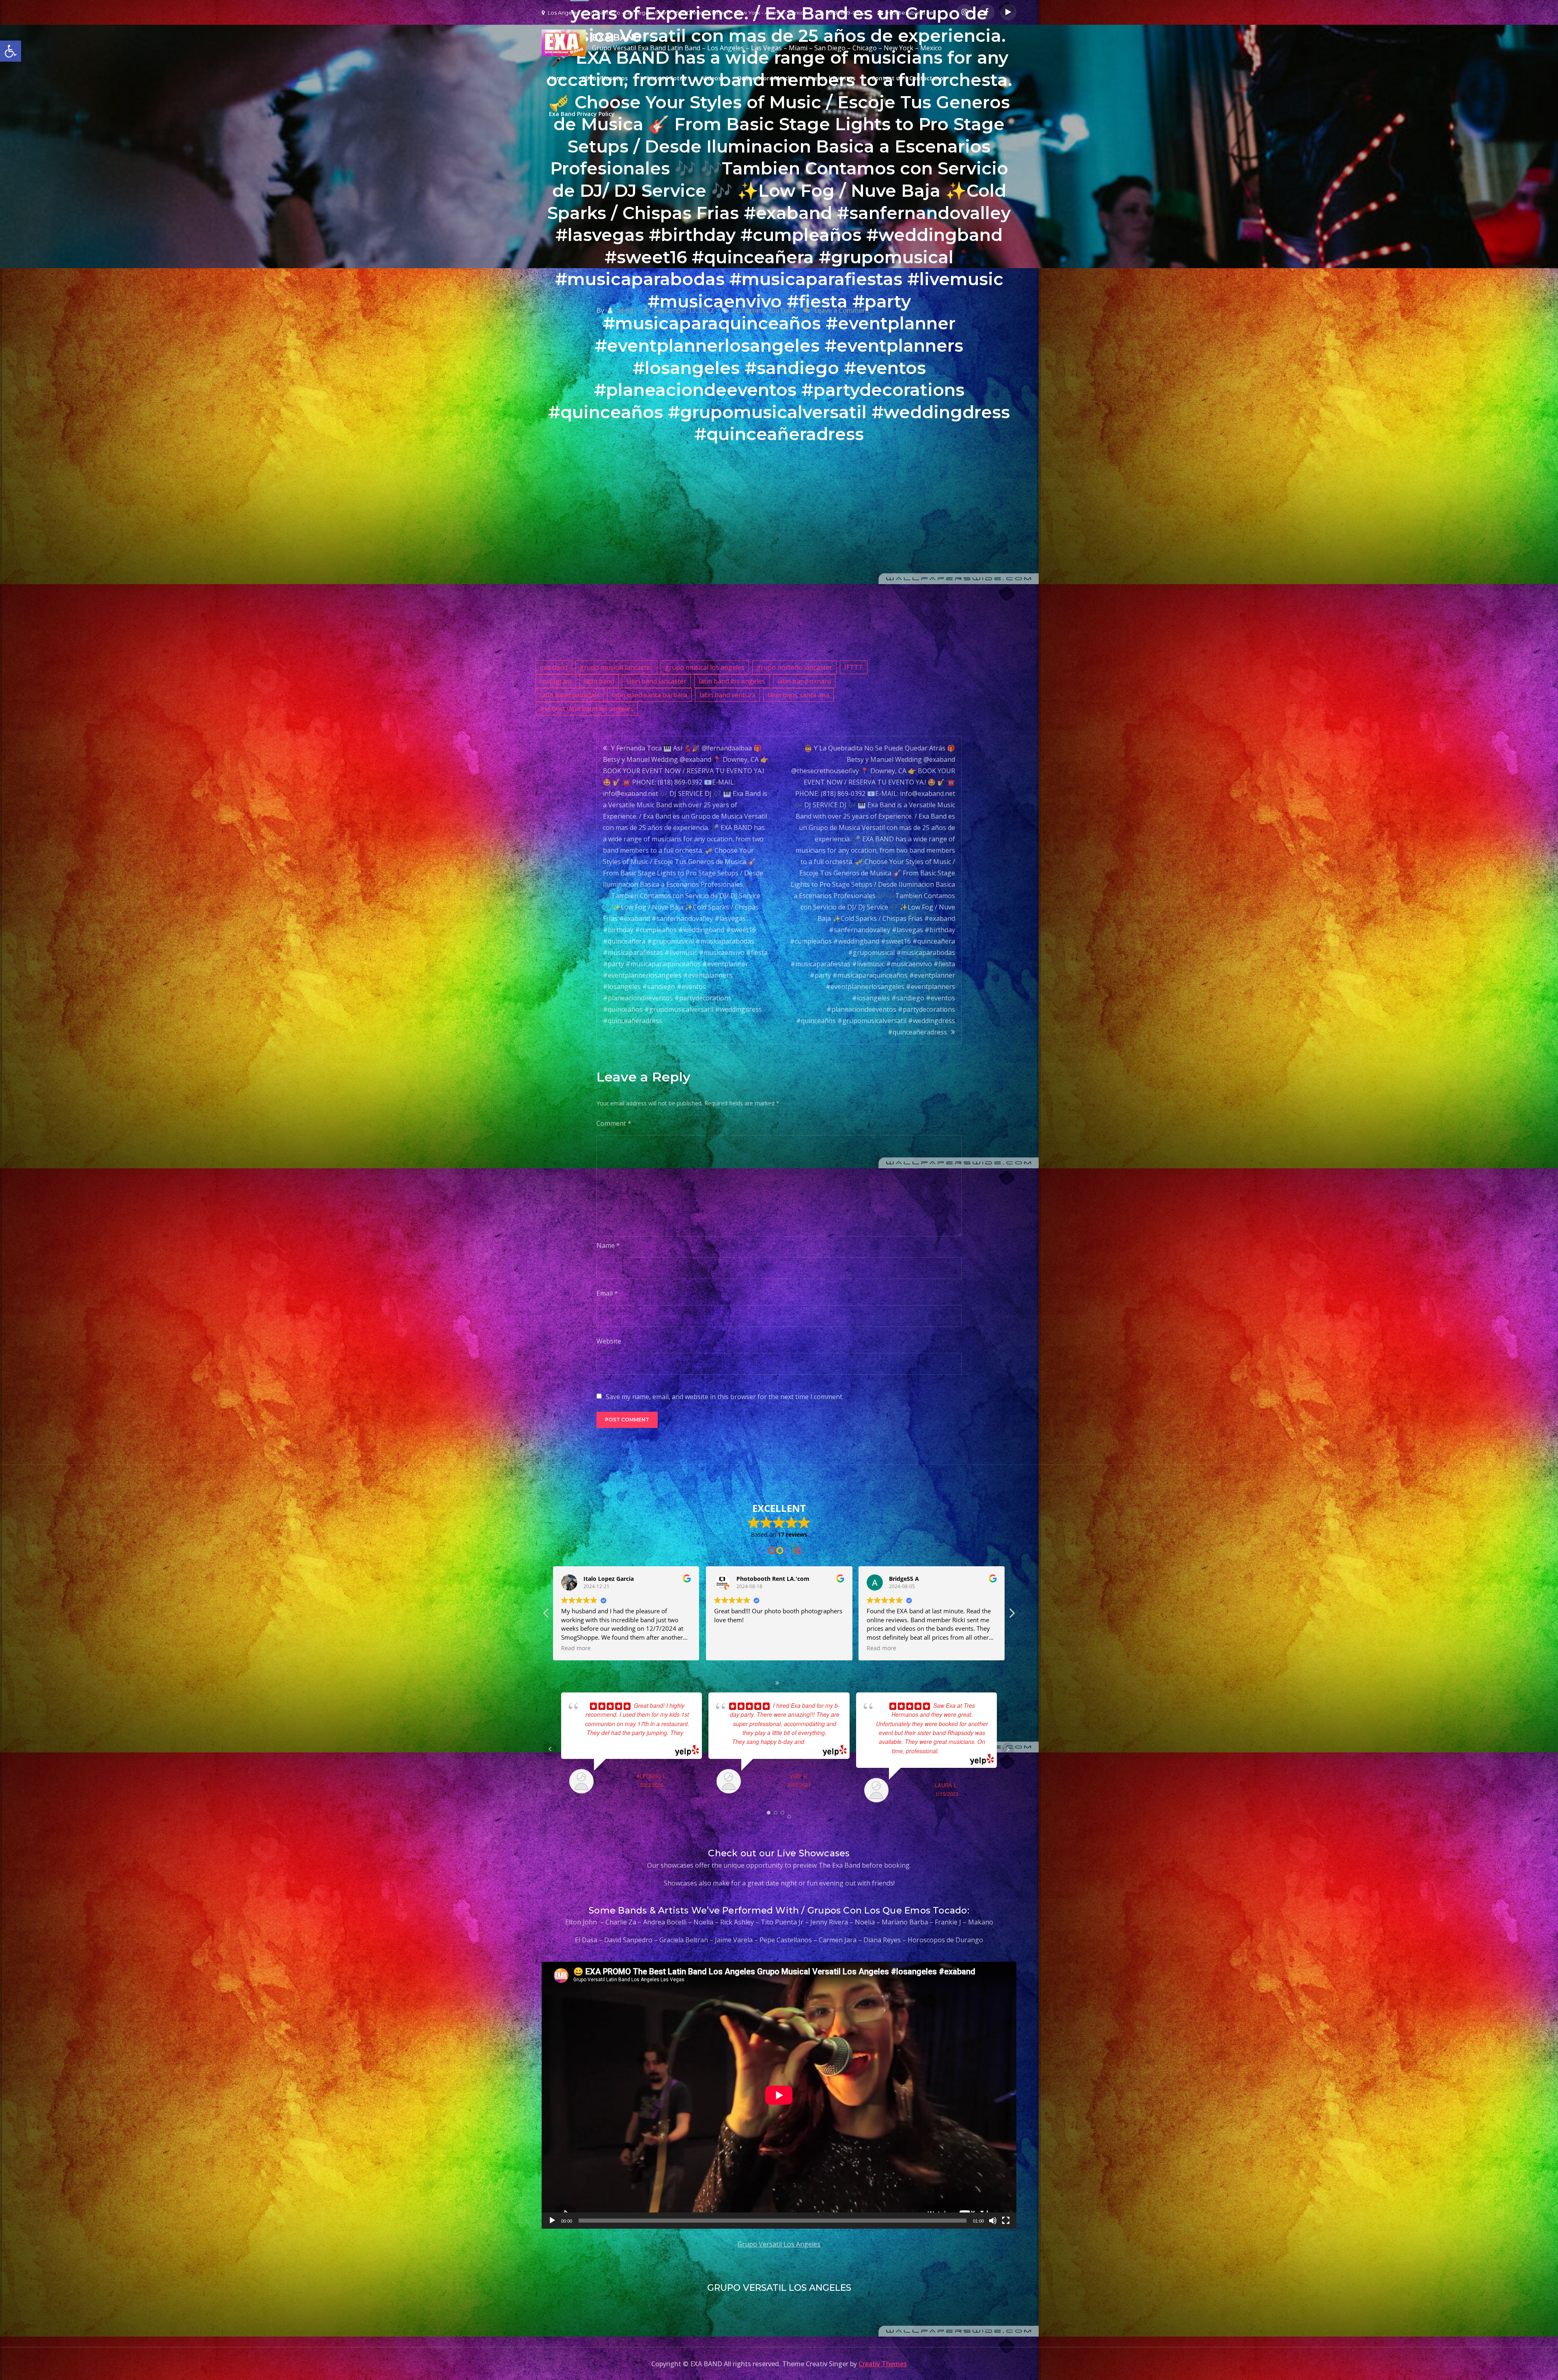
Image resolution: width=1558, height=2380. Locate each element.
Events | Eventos (832, 78)
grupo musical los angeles (705, 667)
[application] (779, 2095)
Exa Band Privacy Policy (582, 114)
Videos (712, 78)
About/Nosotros (605, 78)
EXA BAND (617, 38)
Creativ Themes (883, 2364)
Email (607, 1293)
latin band (599, 681)
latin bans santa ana (798, 695)
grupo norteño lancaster (794, 667)
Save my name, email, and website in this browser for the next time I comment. (725, 1397)
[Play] (552, 2221)
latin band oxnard (804, 681)
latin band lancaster (656, 681)
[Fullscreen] (1006, 2221)
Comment (614, 1123)
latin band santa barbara (650, 695)
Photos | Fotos (665, 78)
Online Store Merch (764, 78)
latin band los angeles (732, 681)
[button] (1011, 1615)
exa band (554, 667)
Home (557, 78)
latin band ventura (727, 695)
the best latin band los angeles (587, 709)
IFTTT (854, 667)
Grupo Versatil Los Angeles (779, 2244)
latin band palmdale (570, 695)
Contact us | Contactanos (909, 78)
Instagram (556, 681)
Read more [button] (729, 1648)
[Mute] (993, 2221)
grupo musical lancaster (616, 667)
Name (608, 1245)
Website (609, 1341)
